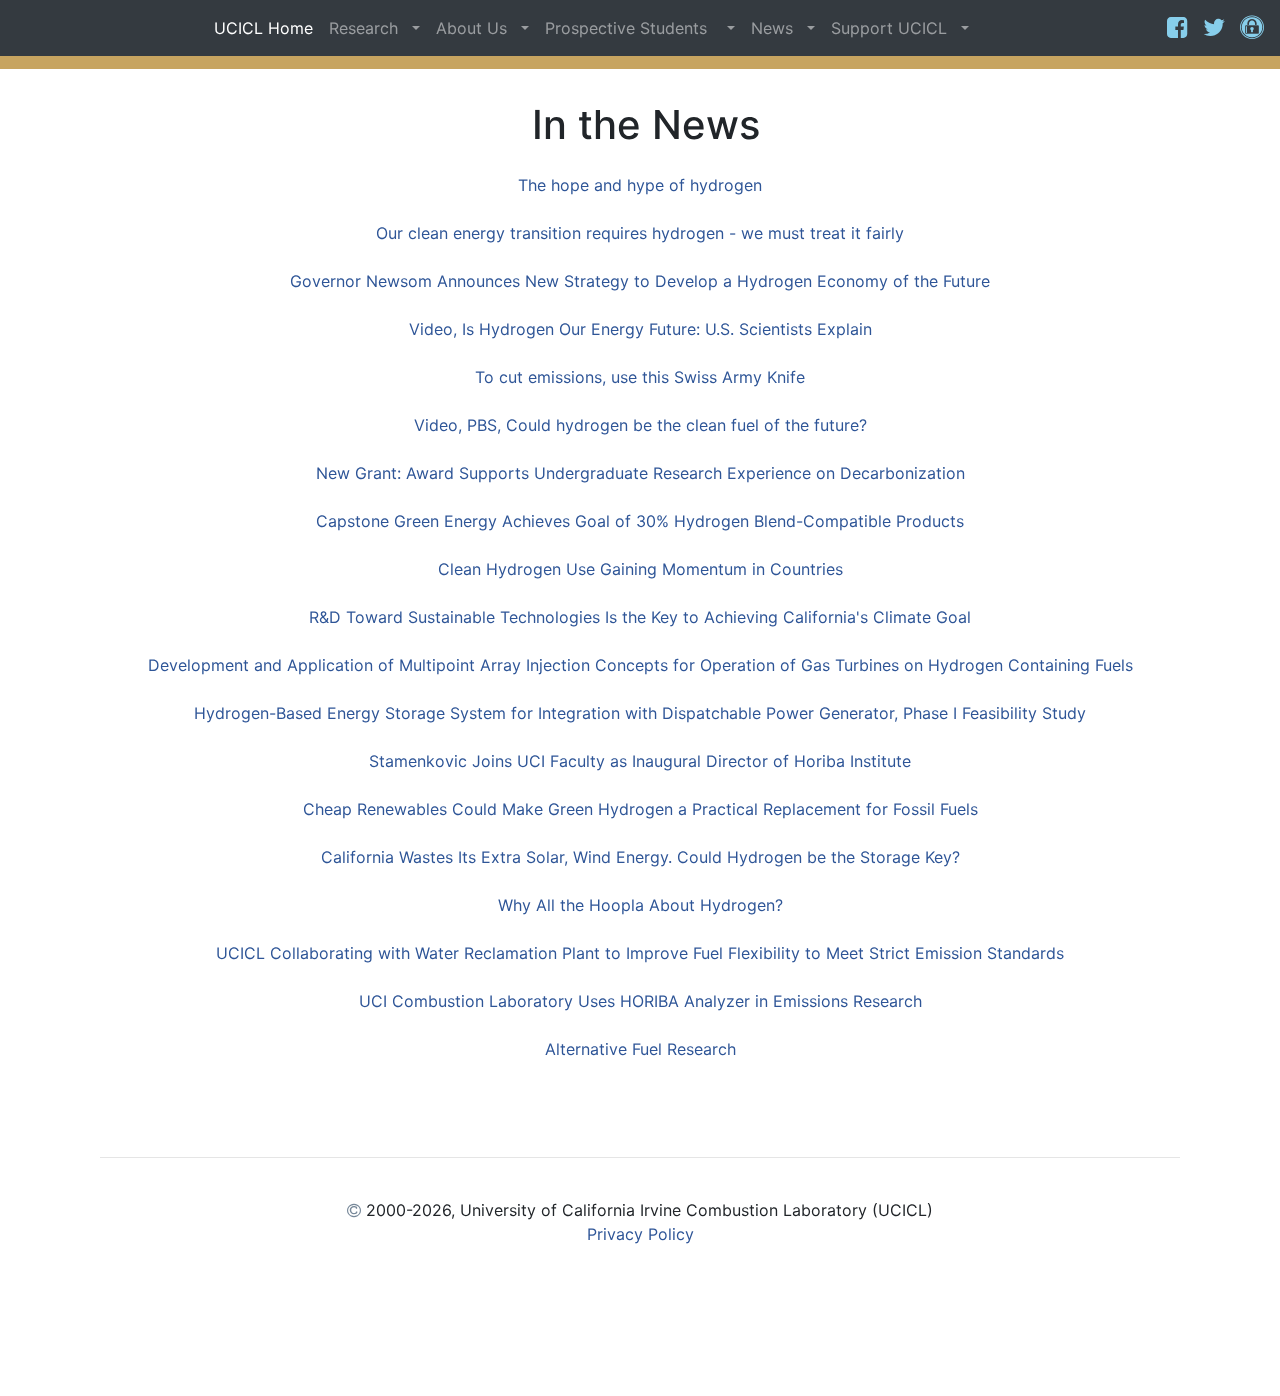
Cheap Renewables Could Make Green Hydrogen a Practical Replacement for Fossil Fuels (640, 809)
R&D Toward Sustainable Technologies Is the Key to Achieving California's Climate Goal (640, 617)
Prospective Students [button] (633, 28)
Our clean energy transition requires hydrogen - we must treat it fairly (640, 233)
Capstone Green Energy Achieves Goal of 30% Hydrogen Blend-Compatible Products (640, 521)
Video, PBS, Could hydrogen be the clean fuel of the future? (640, 425)
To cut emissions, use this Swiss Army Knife (640, 377)
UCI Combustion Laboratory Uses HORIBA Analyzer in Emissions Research (640, 1001)
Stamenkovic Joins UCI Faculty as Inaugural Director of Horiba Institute (640, 761)
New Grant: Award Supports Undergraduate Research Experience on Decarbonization (640, 473)
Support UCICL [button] (894, 28)
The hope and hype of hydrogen (640, 185)
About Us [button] (476, 28)
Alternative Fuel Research (640, 1049)
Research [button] (368, 28)
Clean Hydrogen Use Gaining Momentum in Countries (640, 569)
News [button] (777, 28)
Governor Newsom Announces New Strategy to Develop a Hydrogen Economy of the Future (640, 281)
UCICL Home (263, 28)
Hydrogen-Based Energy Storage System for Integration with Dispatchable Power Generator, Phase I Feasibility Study (640, 713)
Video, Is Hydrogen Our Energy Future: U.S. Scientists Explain (640, 329)
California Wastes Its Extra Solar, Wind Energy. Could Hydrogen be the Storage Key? (640, 857)
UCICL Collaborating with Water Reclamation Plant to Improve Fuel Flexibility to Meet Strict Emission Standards (640, 953)
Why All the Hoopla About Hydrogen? (640, 905)
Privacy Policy (640, 1234)
